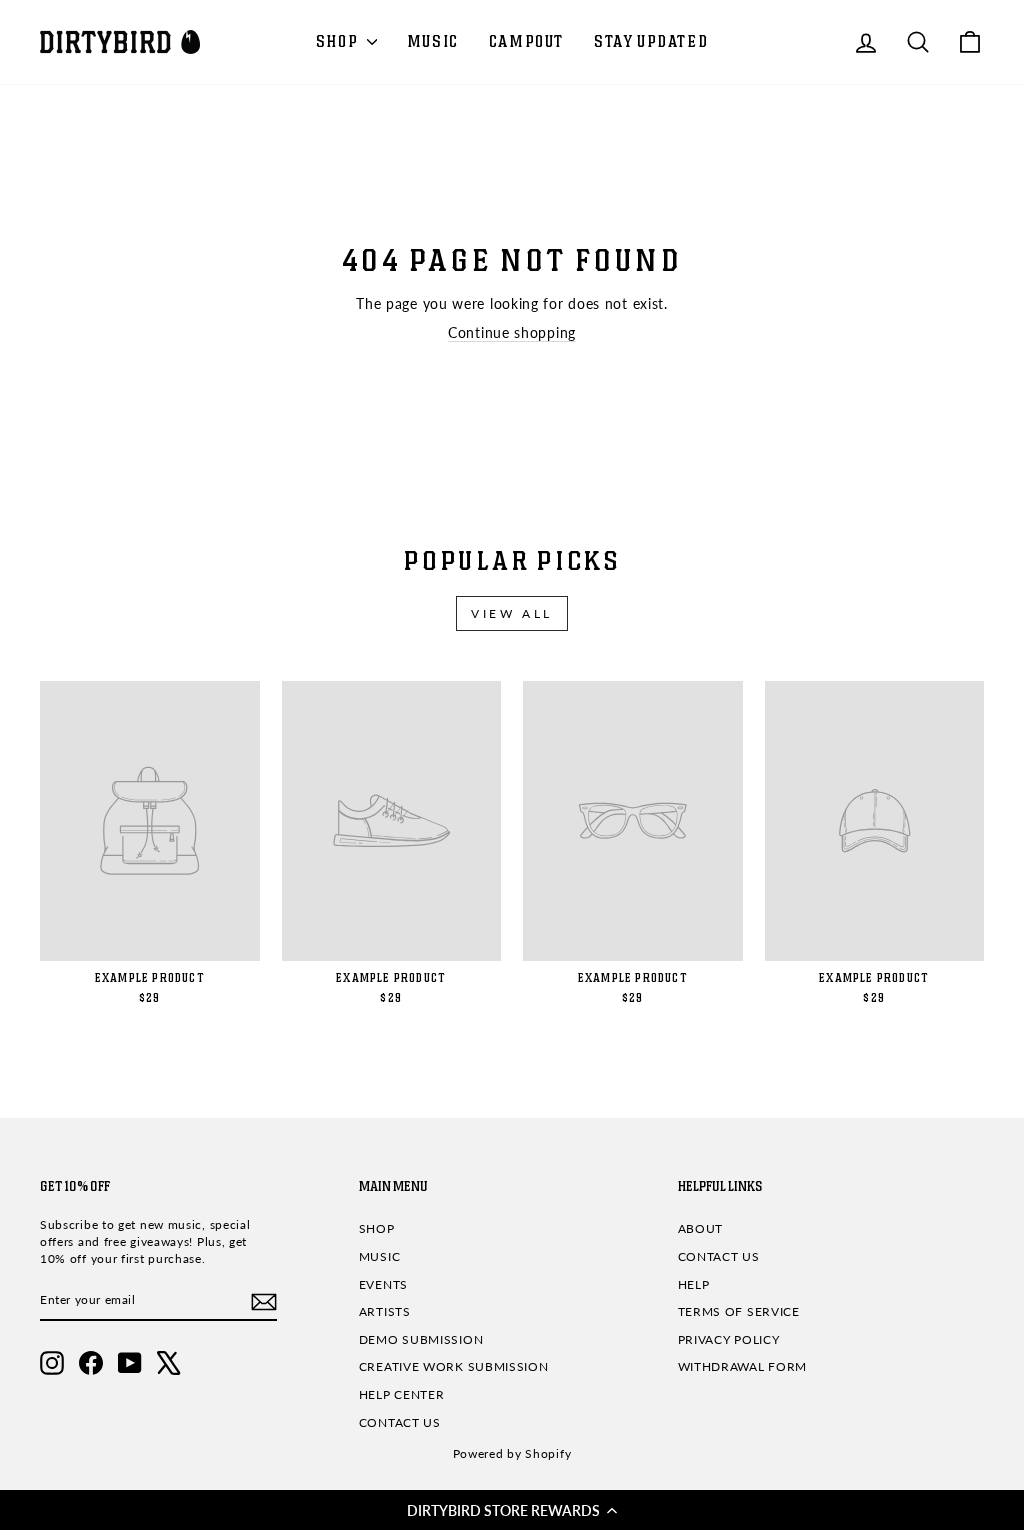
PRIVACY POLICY (729, 1339)
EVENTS (383, 1284)
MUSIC (433, 42)
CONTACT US (400, 1422)
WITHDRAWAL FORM (743, 1366)
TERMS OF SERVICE (739, 1311)
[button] (512, 1510)
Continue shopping (512, 332)
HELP (694, 1284)
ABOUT (701, 1228)
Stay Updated (651, 42)
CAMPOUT (526, 42)
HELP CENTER (402, 1394)
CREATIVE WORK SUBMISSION (454, 1366)
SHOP (339, 42)
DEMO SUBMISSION (421, 1339)
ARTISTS (385, 1311)
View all (512, 613)
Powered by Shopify (512, 1453)
